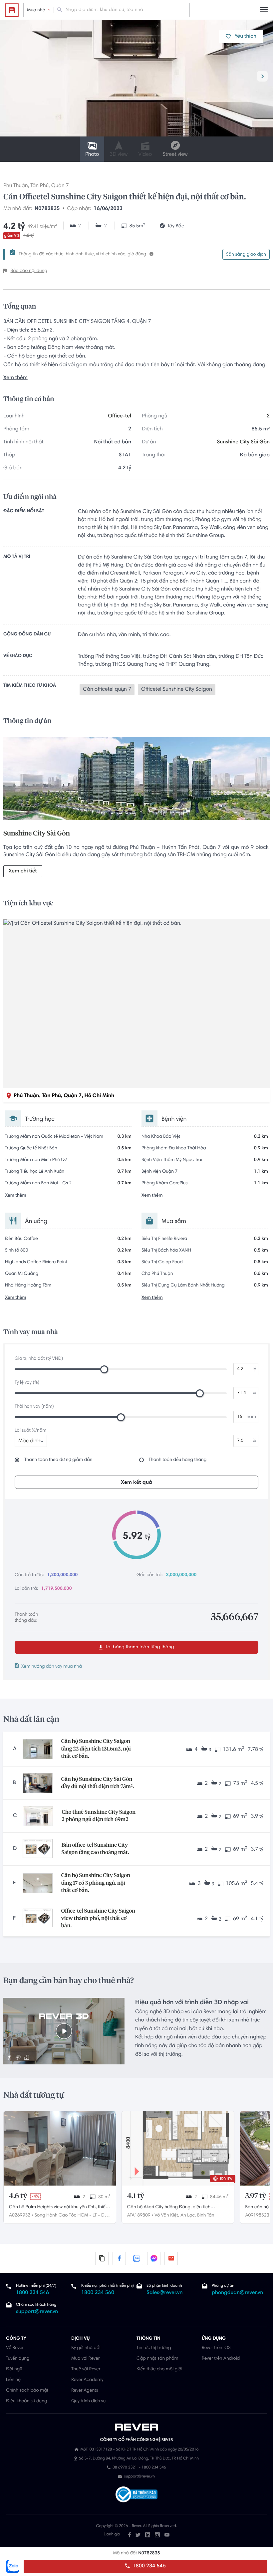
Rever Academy (87, 2380)
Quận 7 (60, 186)
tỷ (254, 1369)
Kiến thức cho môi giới (159, 2369)
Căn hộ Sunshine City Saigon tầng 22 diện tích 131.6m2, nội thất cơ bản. (96, 1749)
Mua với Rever (86, 2359)
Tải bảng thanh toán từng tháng (139, 1647)
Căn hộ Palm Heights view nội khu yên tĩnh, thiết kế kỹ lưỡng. (58, 2208)
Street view (175, 155)
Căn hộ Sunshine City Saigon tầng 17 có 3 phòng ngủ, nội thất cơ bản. (96, 1883)
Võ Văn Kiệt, (167, 2216)
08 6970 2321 (125, 2468)
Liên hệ (13, 2380)
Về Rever (15, 2348)
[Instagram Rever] (157, 2535)
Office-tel (120, 416)
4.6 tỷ (18, 2196)
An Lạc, (188, 2216)
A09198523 (257, 2216)
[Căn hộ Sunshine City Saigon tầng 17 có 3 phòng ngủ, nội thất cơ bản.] (38, 1883)
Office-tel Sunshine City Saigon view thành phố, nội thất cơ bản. (98, 1919)
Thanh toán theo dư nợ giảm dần (58, 1460)
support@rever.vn (37, 2312)
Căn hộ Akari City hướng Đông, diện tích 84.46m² (169, 2208)
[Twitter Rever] (138, 2535)
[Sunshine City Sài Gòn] (136, 780)
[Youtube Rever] (167, 2535)
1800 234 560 (98, 2293)
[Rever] (137, 2427)
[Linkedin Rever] (148, 2535)
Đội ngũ (14, 2369)
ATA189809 (139, 2216)
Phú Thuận (16, 186)
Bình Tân (206, 2216)
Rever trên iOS (216, 2348)
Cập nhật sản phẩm (157, 2359)
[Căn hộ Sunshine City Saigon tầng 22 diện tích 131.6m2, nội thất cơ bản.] (38, 1749)
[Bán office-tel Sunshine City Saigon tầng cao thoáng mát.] (38, 1849)
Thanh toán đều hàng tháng (178, 1460)
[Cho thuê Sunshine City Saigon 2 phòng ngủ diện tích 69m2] (38, 1816)
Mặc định (29, 1441)
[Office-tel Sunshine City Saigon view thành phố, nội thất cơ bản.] (38, 1919)
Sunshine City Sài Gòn (243, 442)
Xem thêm (15, 378)
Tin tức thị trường (154, 2348)
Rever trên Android (221, 2359)
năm (251, 1417)
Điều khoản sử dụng (26, 2401)
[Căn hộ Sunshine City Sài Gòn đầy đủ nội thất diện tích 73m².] (38, 1783)
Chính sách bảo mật (27, 2391)
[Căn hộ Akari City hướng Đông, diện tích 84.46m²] (178, 2148)
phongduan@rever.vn (237, 2293)
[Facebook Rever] (130, 2535)
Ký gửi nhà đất (86, 2348)
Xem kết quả (136, 1483)
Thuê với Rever (86, 2369)
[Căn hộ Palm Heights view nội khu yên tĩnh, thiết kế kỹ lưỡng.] (60, 2148)
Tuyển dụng (18, 2359)
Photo (92, 155)
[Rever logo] (12, 10)
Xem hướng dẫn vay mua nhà (52, 1667)
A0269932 (20, 2216)
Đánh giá (112, 2535)
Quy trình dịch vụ (88, 2401)
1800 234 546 (148, 2566)
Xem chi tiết (23, 871)
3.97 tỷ (256, 2196)
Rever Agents (85, 2391)
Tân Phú (39, 186)
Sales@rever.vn (165, 2293)
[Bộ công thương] (136, 2495)
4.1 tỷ (136, 2196)
